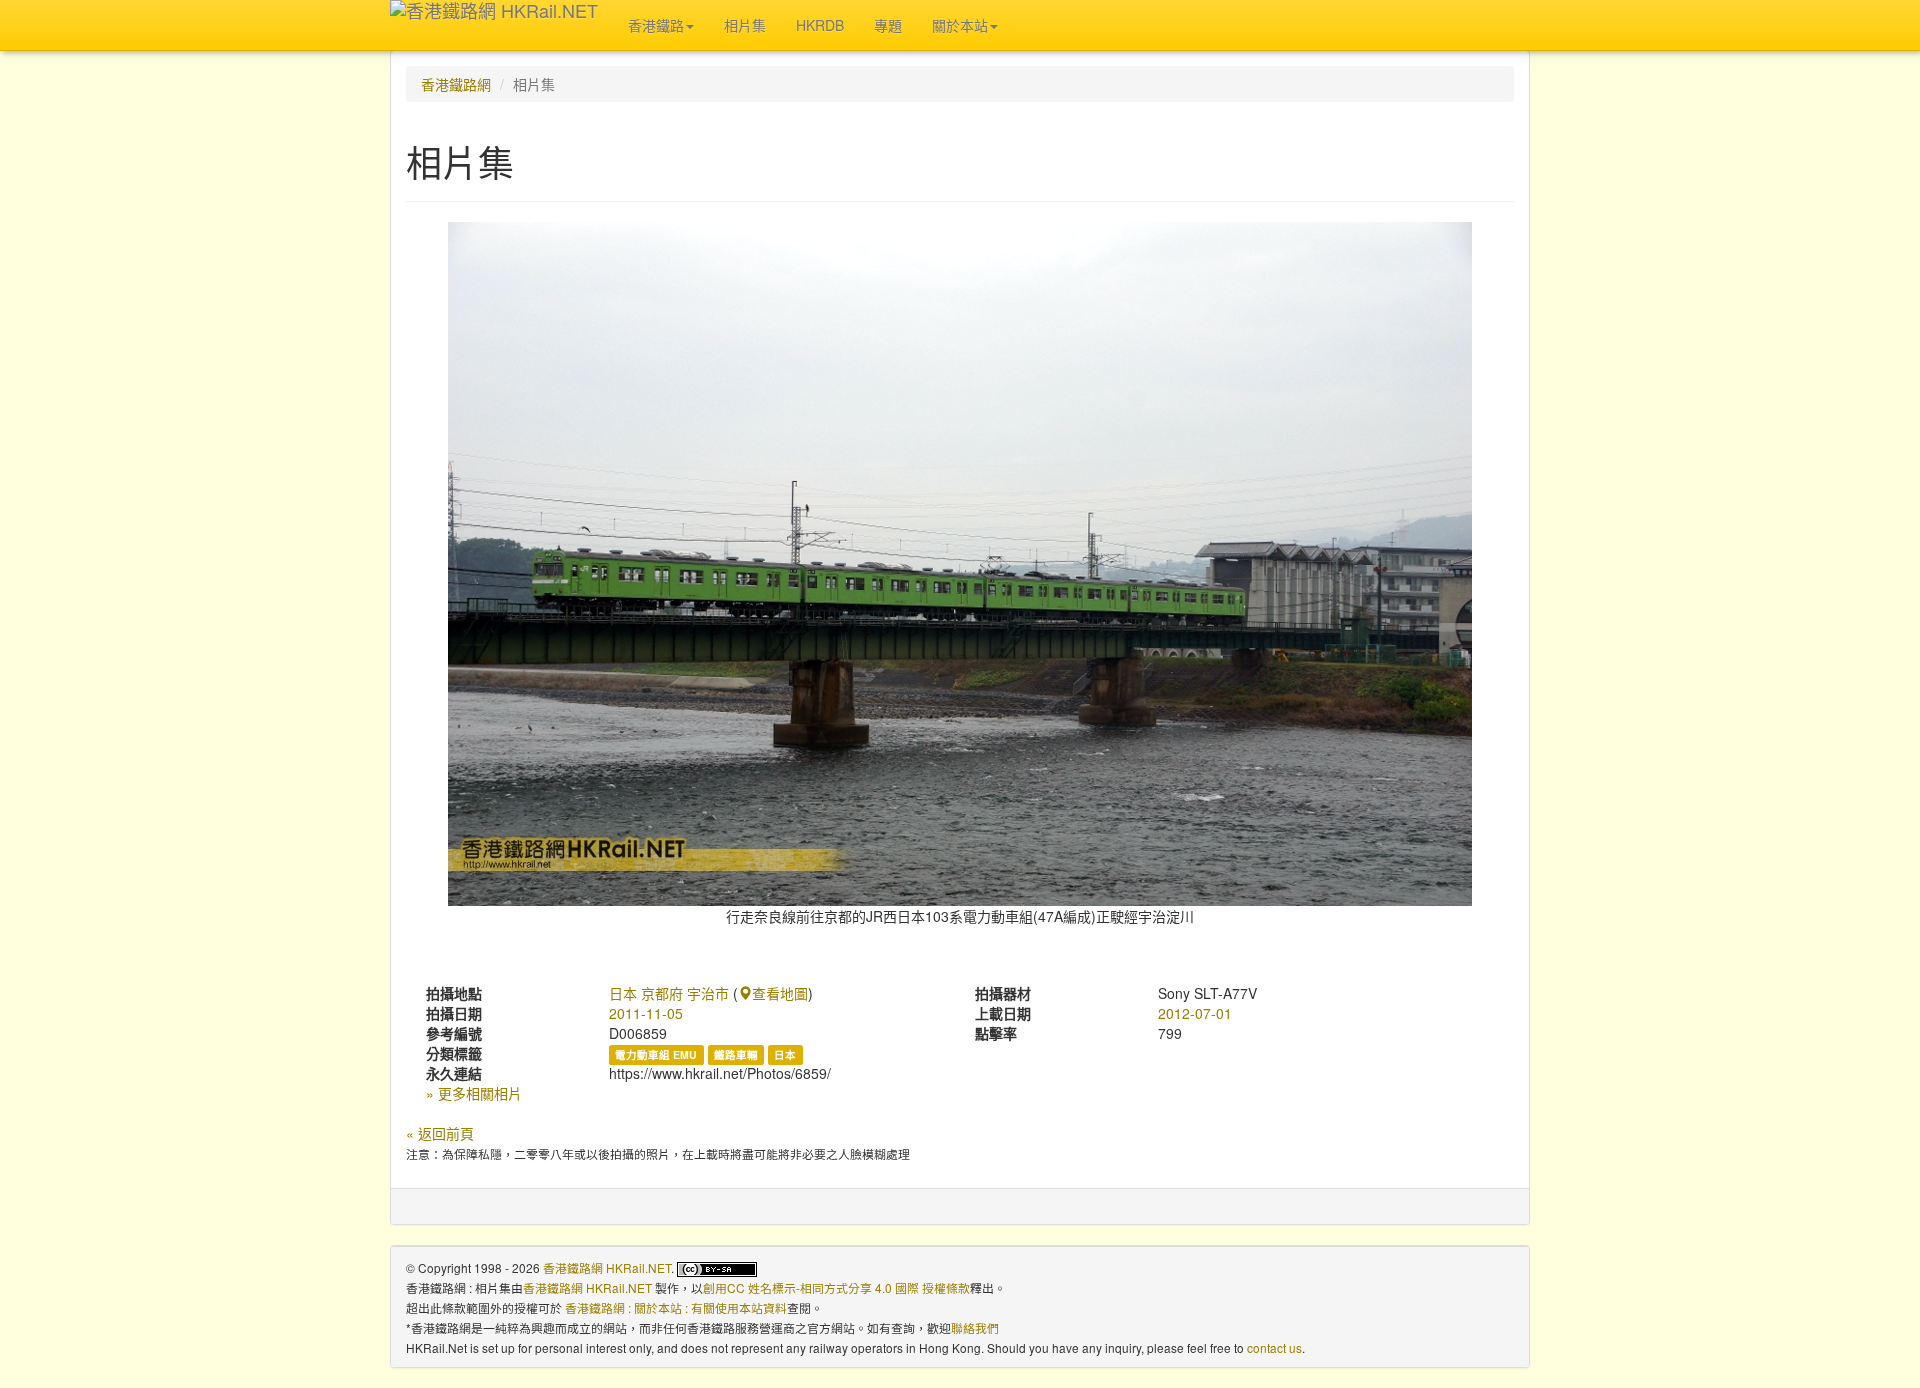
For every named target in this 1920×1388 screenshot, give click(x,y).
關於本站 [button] (960, 25)
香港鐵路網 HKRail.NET (607, 1267)
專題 (888, 25)
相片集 (745, 25)
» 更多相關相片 (474, 1093)
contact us (1274, 1347)
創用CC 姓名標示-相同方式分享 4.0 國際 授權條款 (836, 1287)
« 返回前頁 (440, 1133)
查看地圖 (780, 993)
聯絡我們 (975, 1327)
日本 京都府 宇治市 (669, 993)
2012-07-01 (1195, 1013)
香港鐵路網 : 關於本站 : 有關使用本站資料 (676, 1307)
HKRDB (820, 25)
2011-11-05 (646, 1013)
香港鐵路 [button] (656, 25)
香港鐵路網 (456, 84)
